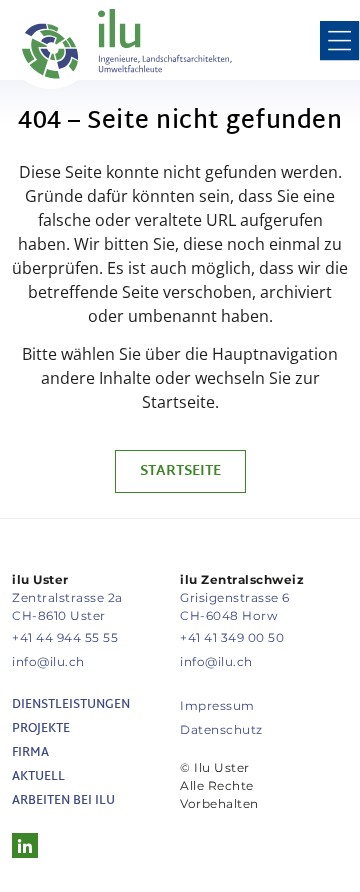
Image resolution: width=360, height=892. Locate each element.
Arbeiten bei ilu (63, 801)
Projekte (41, 729)
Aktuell (38, 777)
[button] (340, 44)
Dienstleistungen (71, 705)
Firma (30, 753)
